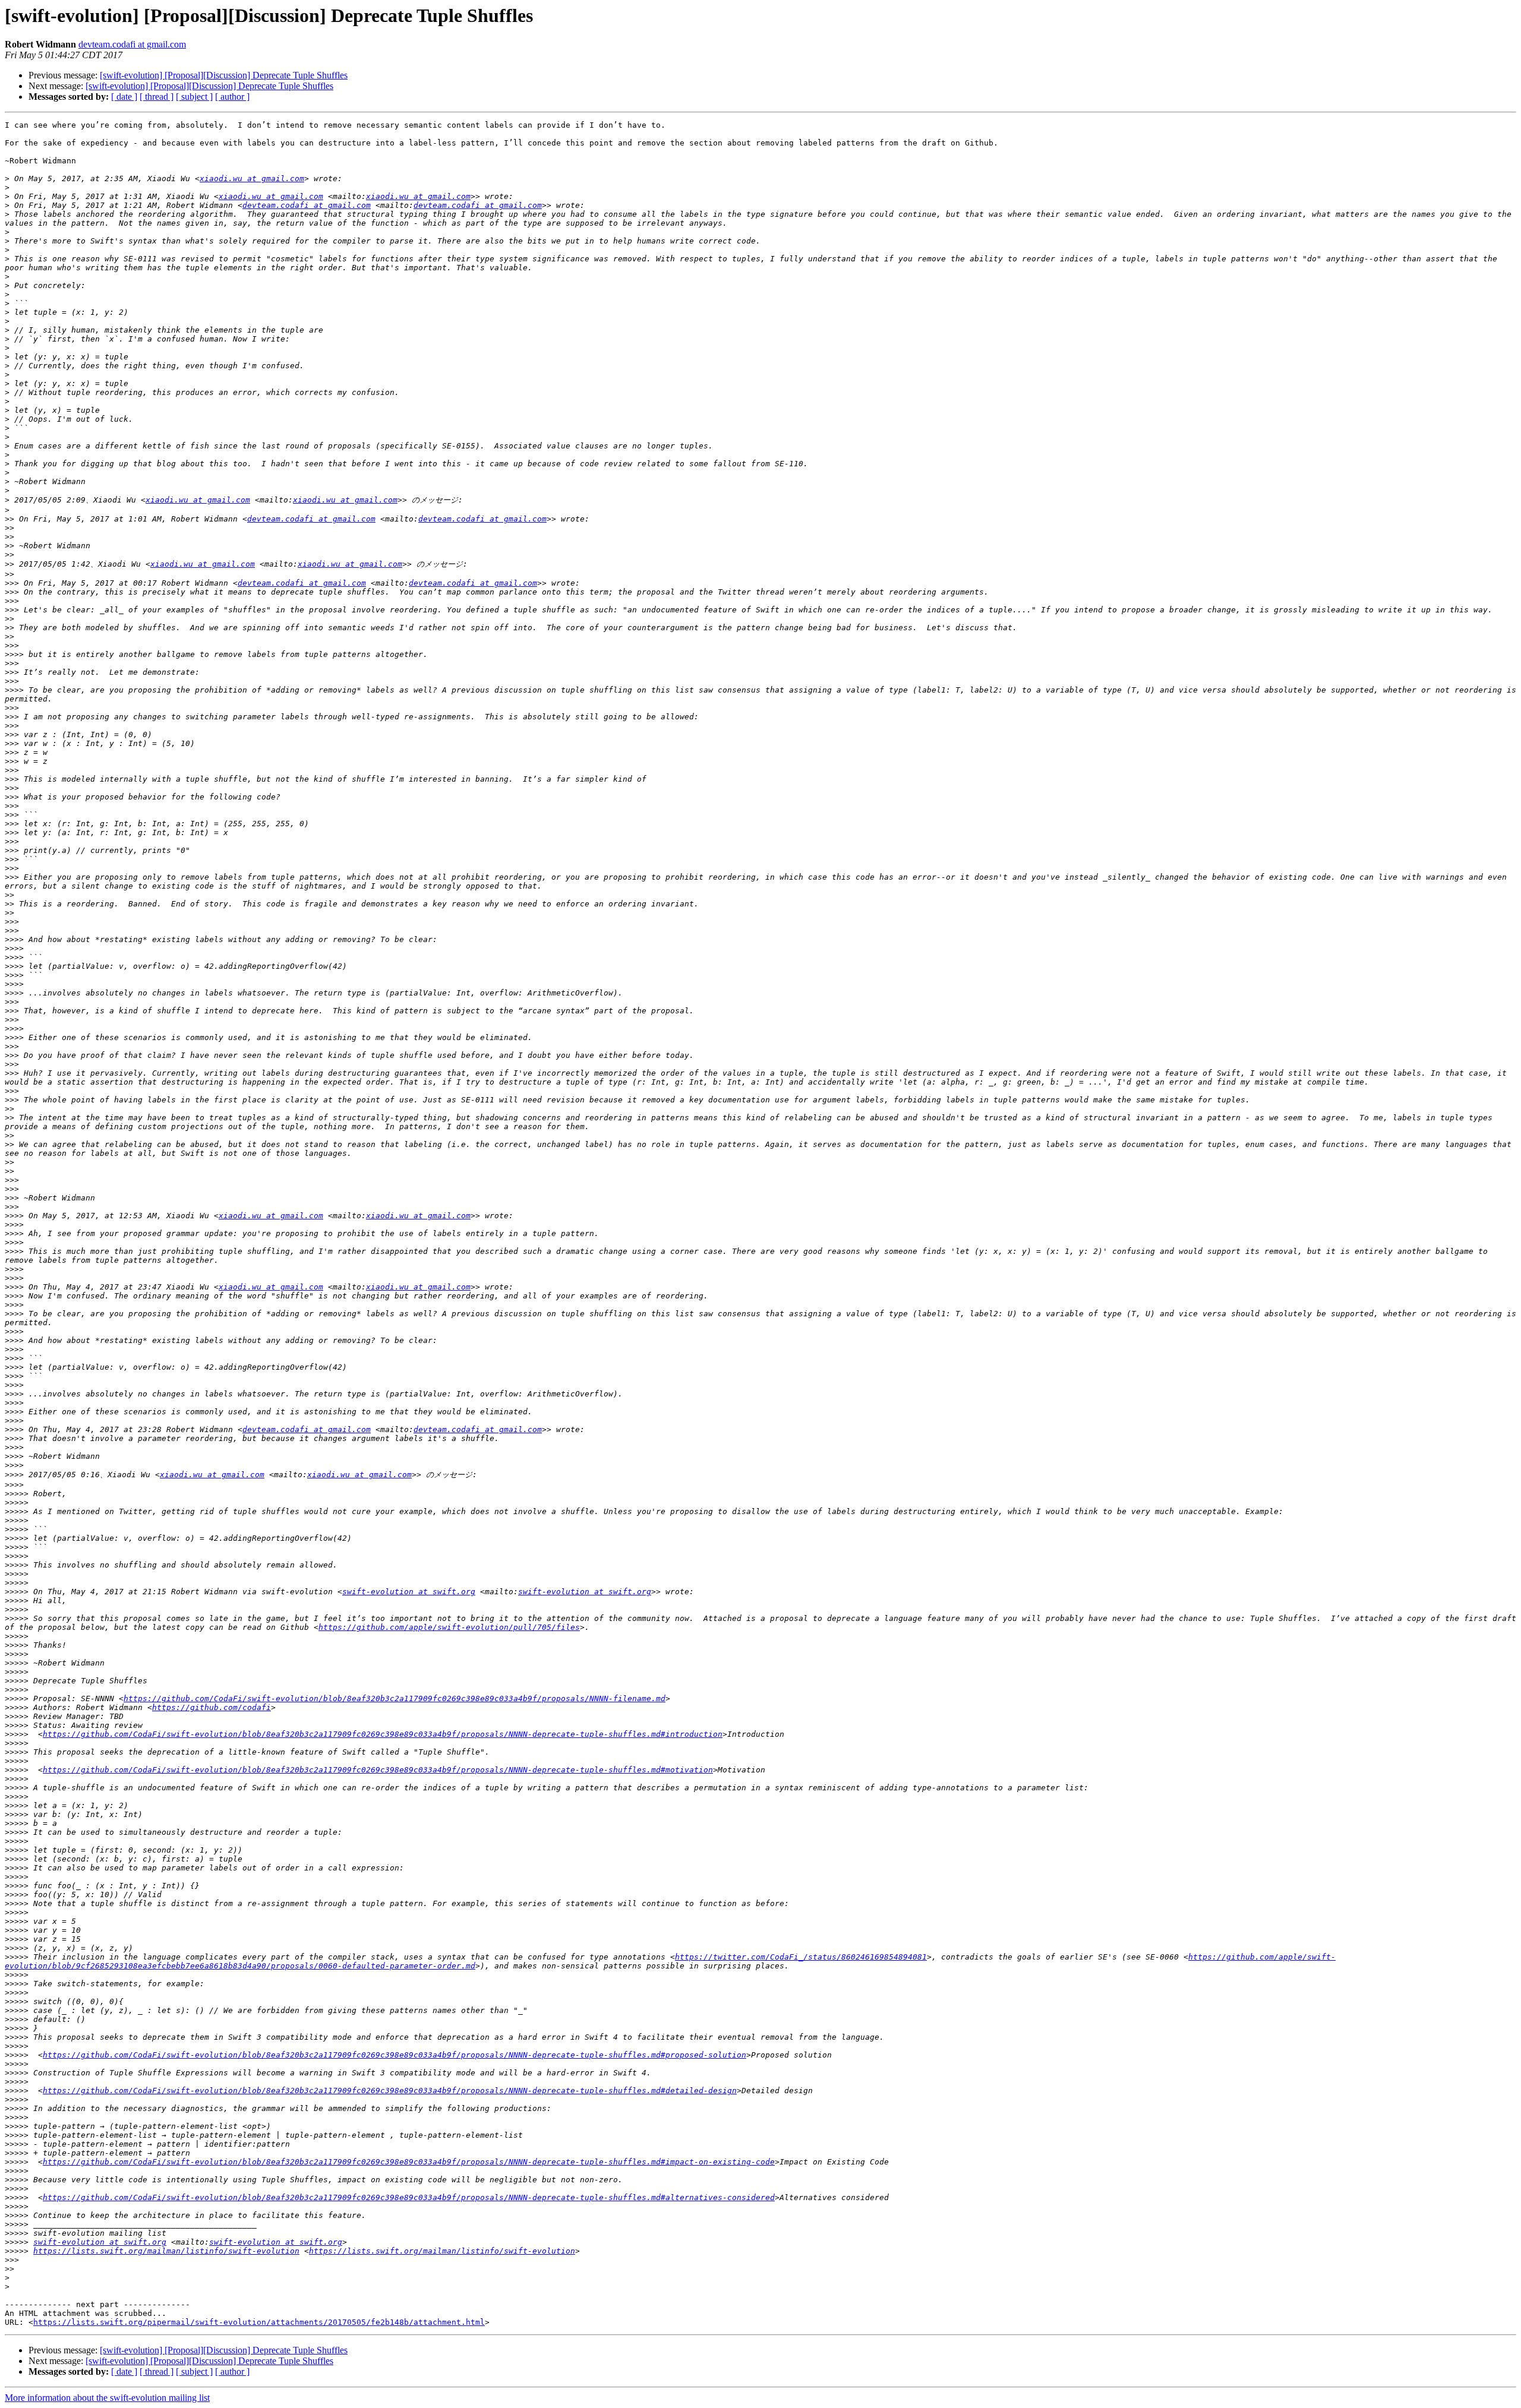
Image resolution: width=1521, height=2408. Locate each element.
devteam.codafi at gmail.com (132, 44)
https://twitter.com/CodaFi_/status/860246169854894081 (801, 1957)
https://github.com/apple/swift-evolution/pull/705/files (449, 1627)
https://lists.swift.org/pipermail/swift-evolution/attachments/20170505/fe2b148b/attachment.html (259, 2322)
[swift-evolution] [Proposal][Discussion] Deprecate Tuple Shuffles (224, 75)
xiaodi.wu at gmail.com (252, 178)
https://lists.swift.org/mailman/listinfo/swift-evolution (166, 2251)
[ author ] (232, 97)
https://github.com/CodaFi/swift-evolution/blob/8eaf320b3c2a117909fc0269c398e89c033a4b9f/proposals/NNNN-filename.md (395, 1698)
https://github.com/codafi (212, 1707)
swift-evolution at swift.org (409, 1592)
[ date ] (124, 97)
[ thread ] (157, 97)
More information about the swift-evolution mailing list (107, 2398)
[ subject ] (194, 97)
